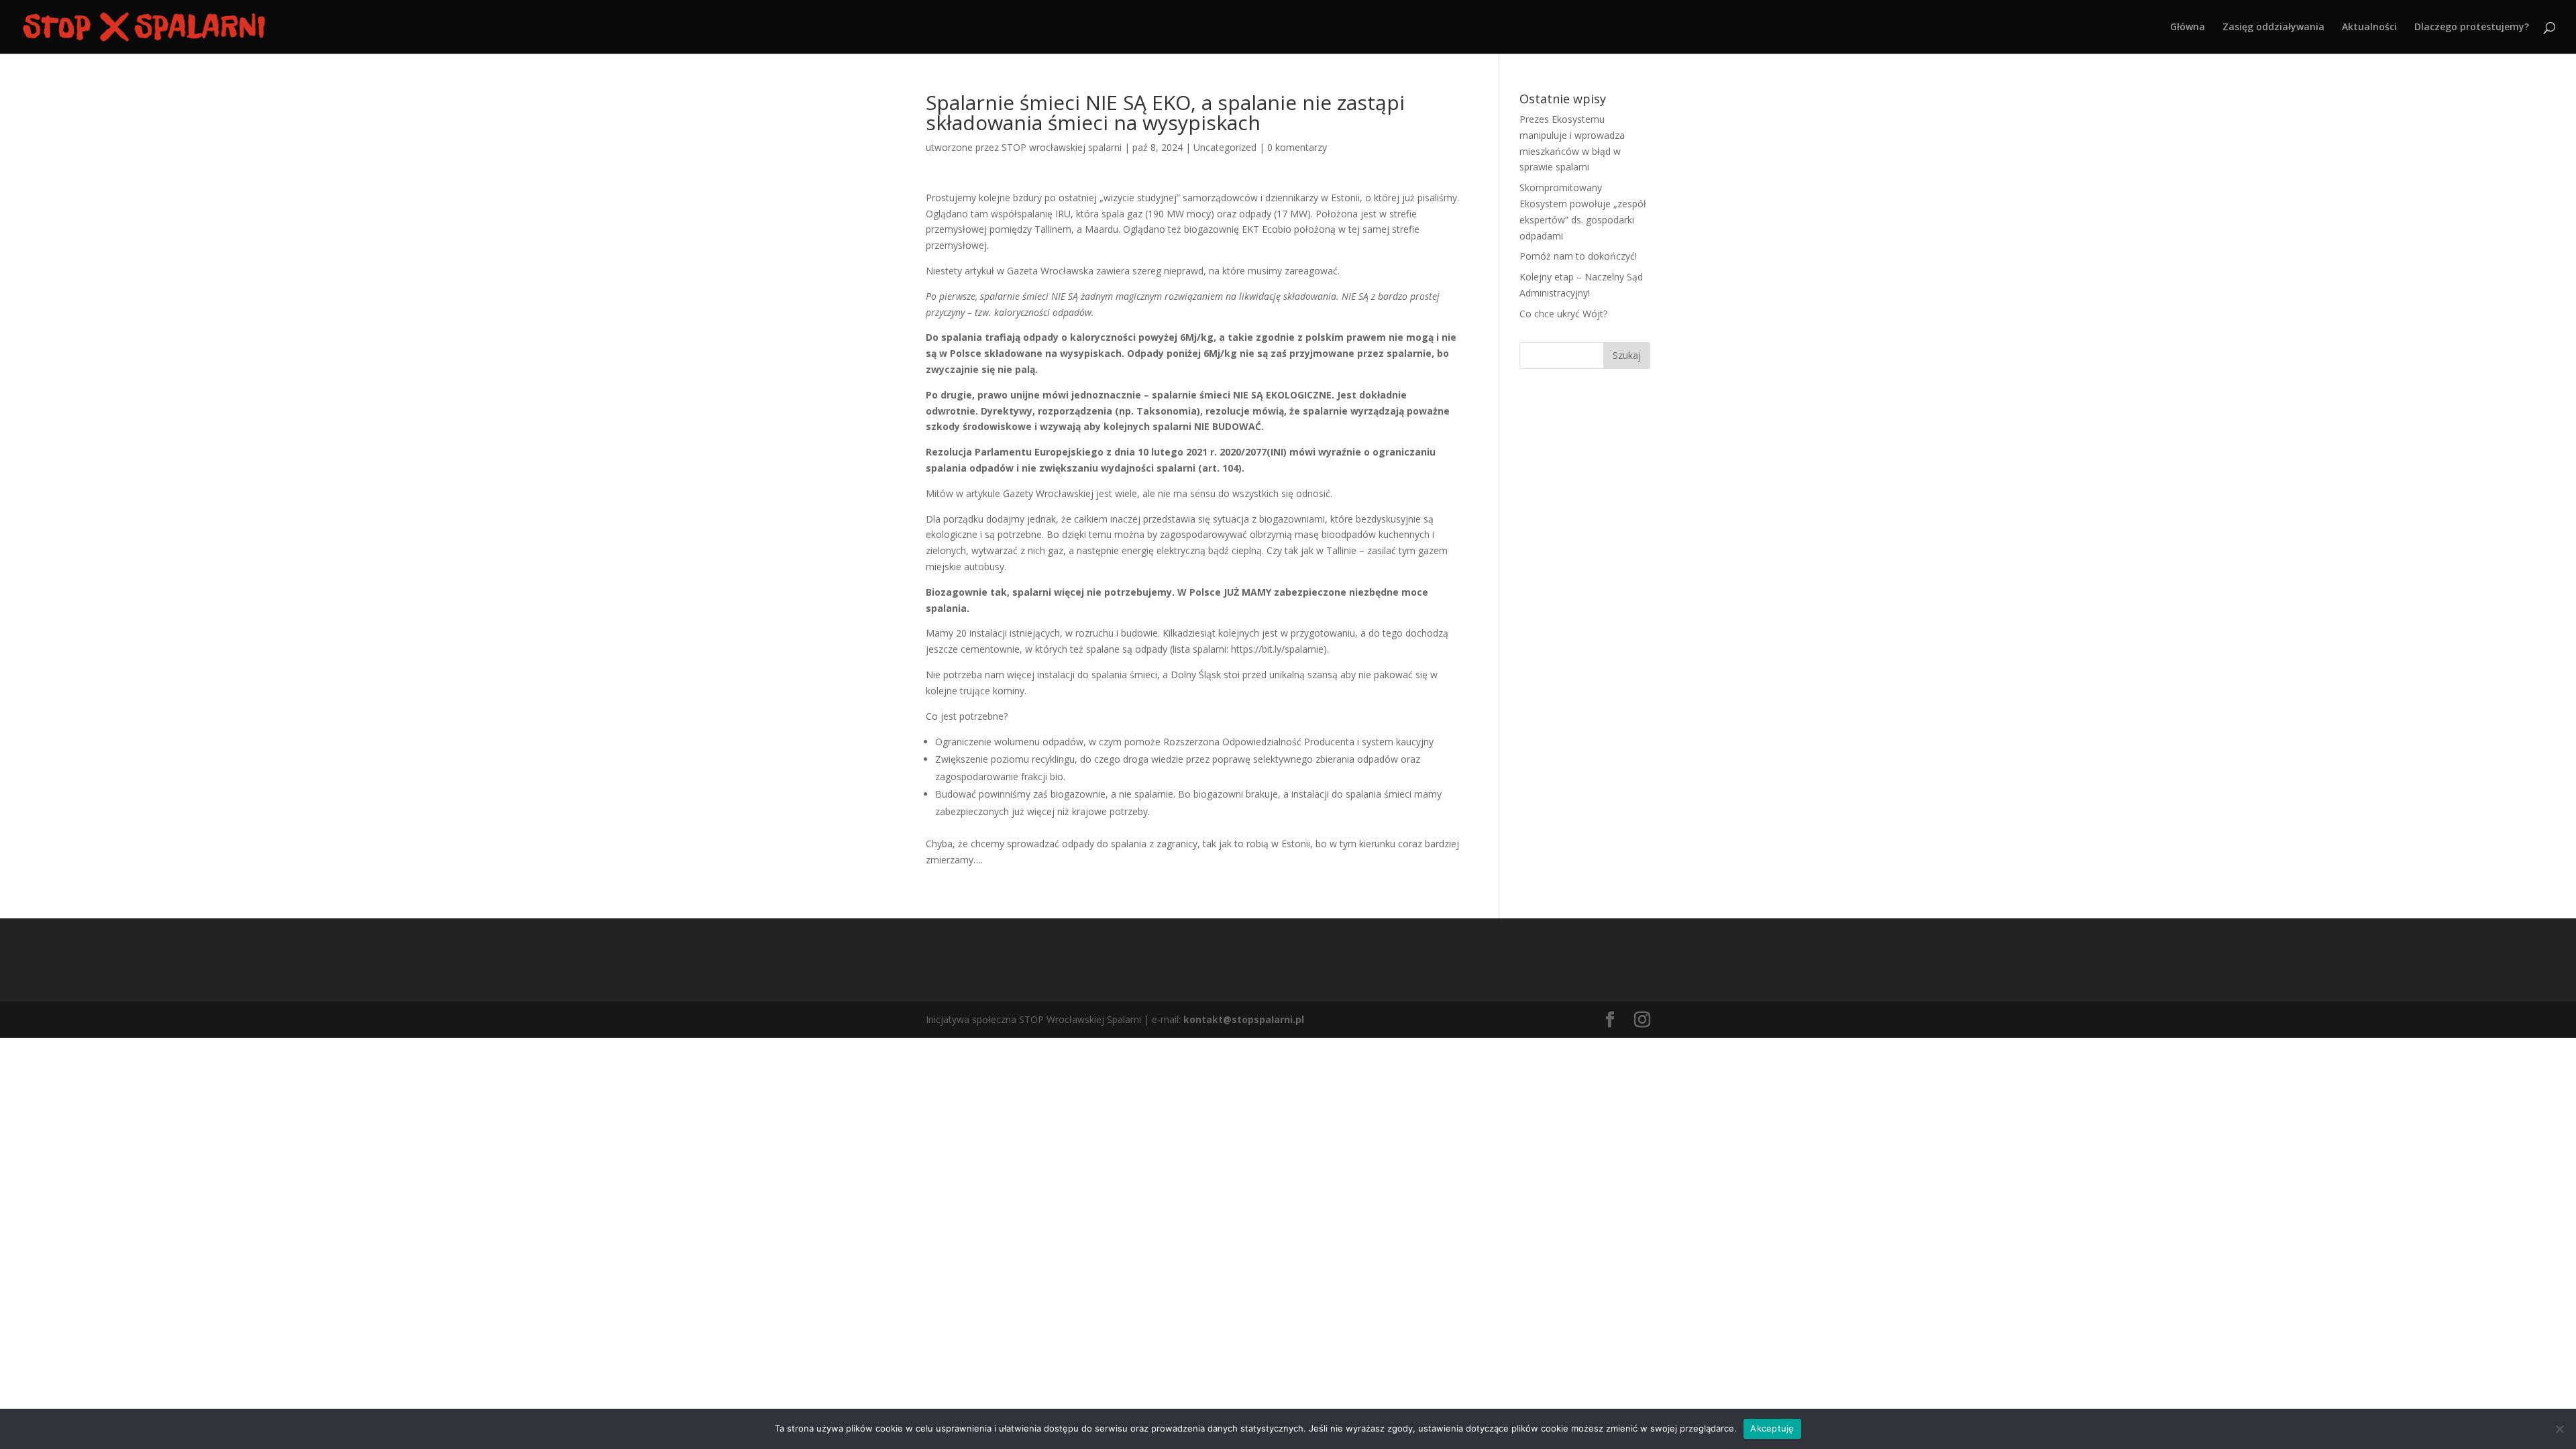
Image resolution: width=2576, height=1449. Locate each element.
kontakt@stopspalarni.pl (1244, 1019)
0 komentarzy (1297, 147)
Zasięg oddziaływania (2273, 28)
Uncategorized (1225, 147)
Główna (2188, 28)
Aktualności (2369, 28)
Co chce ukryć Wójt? (1563, 314)
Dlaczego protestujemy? (2472, 28)
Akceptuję (1772, 1428)
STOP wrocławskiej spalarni (1062, 147)
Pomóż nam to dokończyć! (1578, 256)
